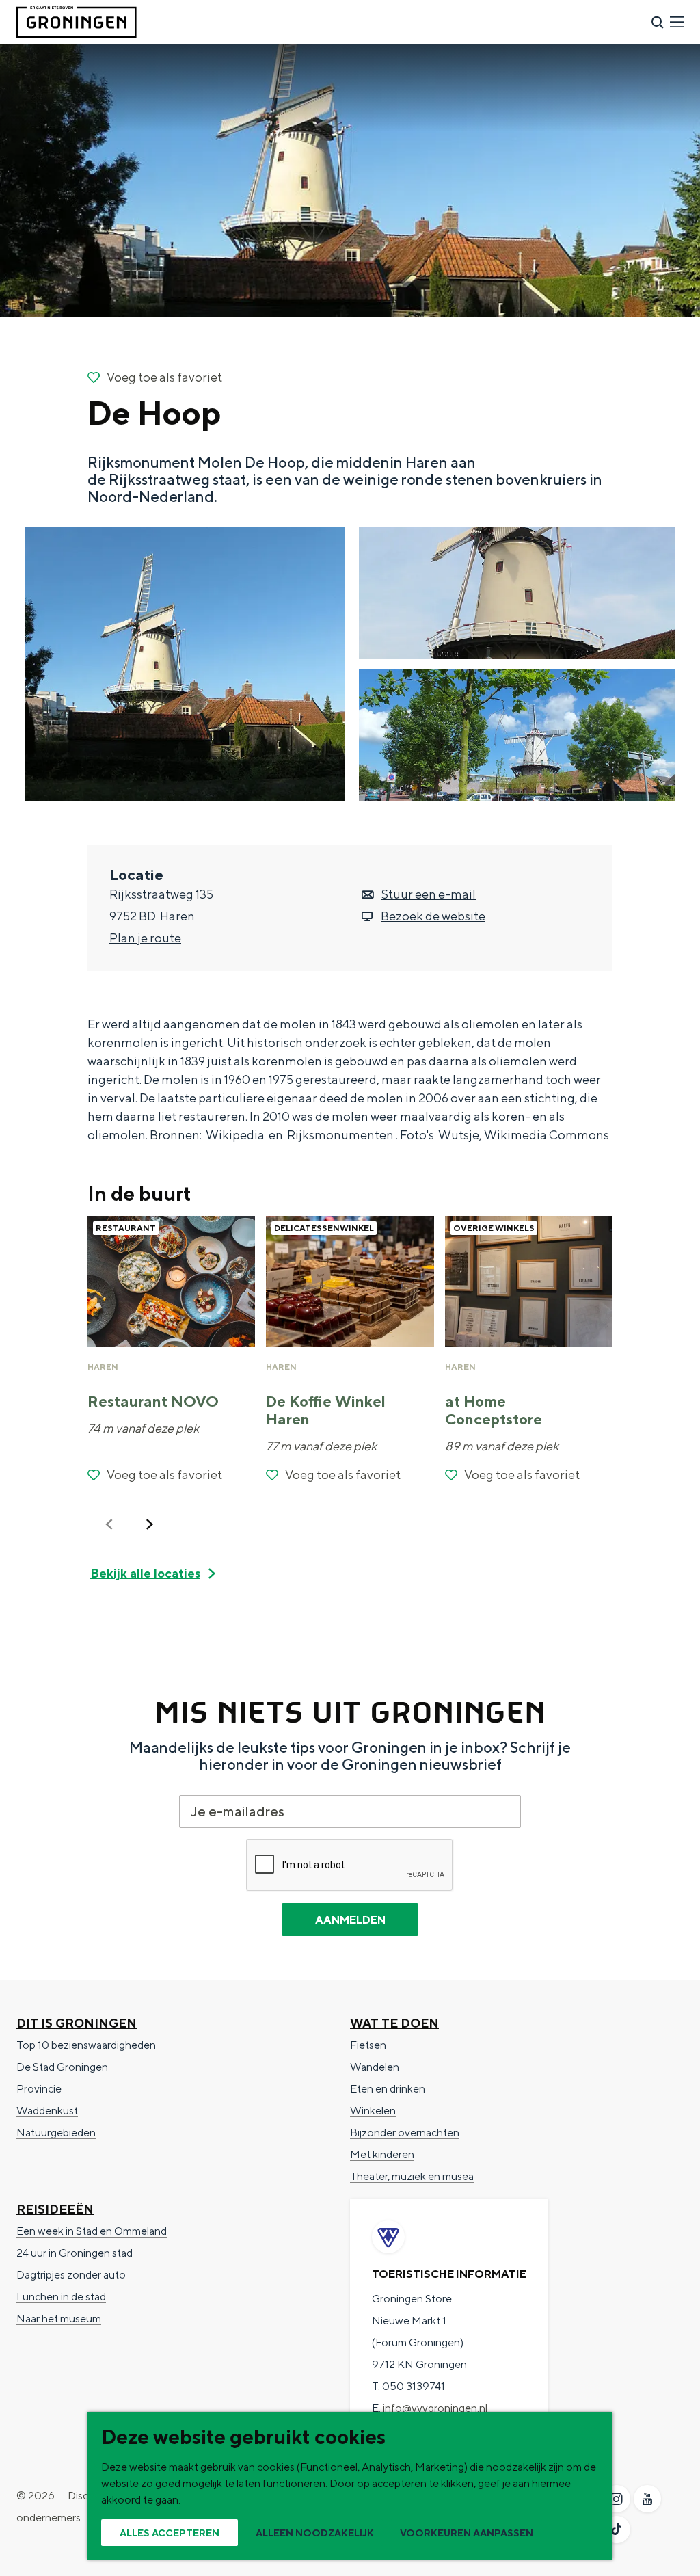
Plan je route (145, 938)
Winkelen (373, 2111)
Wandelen (375, 2067)
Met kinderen (382, 2154)
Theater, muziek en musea (412, 2176)
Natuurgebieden (56, 2133)
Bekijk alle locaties (145, 1573)
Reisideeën (55, 2209)
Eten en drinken (388, 2089)
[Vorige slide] (109, 1524)
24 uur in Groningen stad (75, 2253)
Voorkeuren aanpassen (467, 2533)
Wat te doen (394, 2023)
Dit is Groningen (77, 2023)
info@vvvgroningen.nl (435, 2408)
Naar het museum (59, 2319)
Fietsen (368, 2045)
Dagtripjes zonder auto (71, 2275)
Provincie (39, 2089)
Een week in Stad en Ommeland (92, 2231)
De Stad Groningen (62, 2067)
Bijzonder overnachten (405, 2133)
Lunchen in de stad (61, 2297)
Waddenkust (47, 2111)
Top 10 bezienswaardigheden (86, 2045)
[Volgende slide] (150, 1524)
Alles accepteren (170, 2533)
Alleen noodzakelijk (315, 2533)
